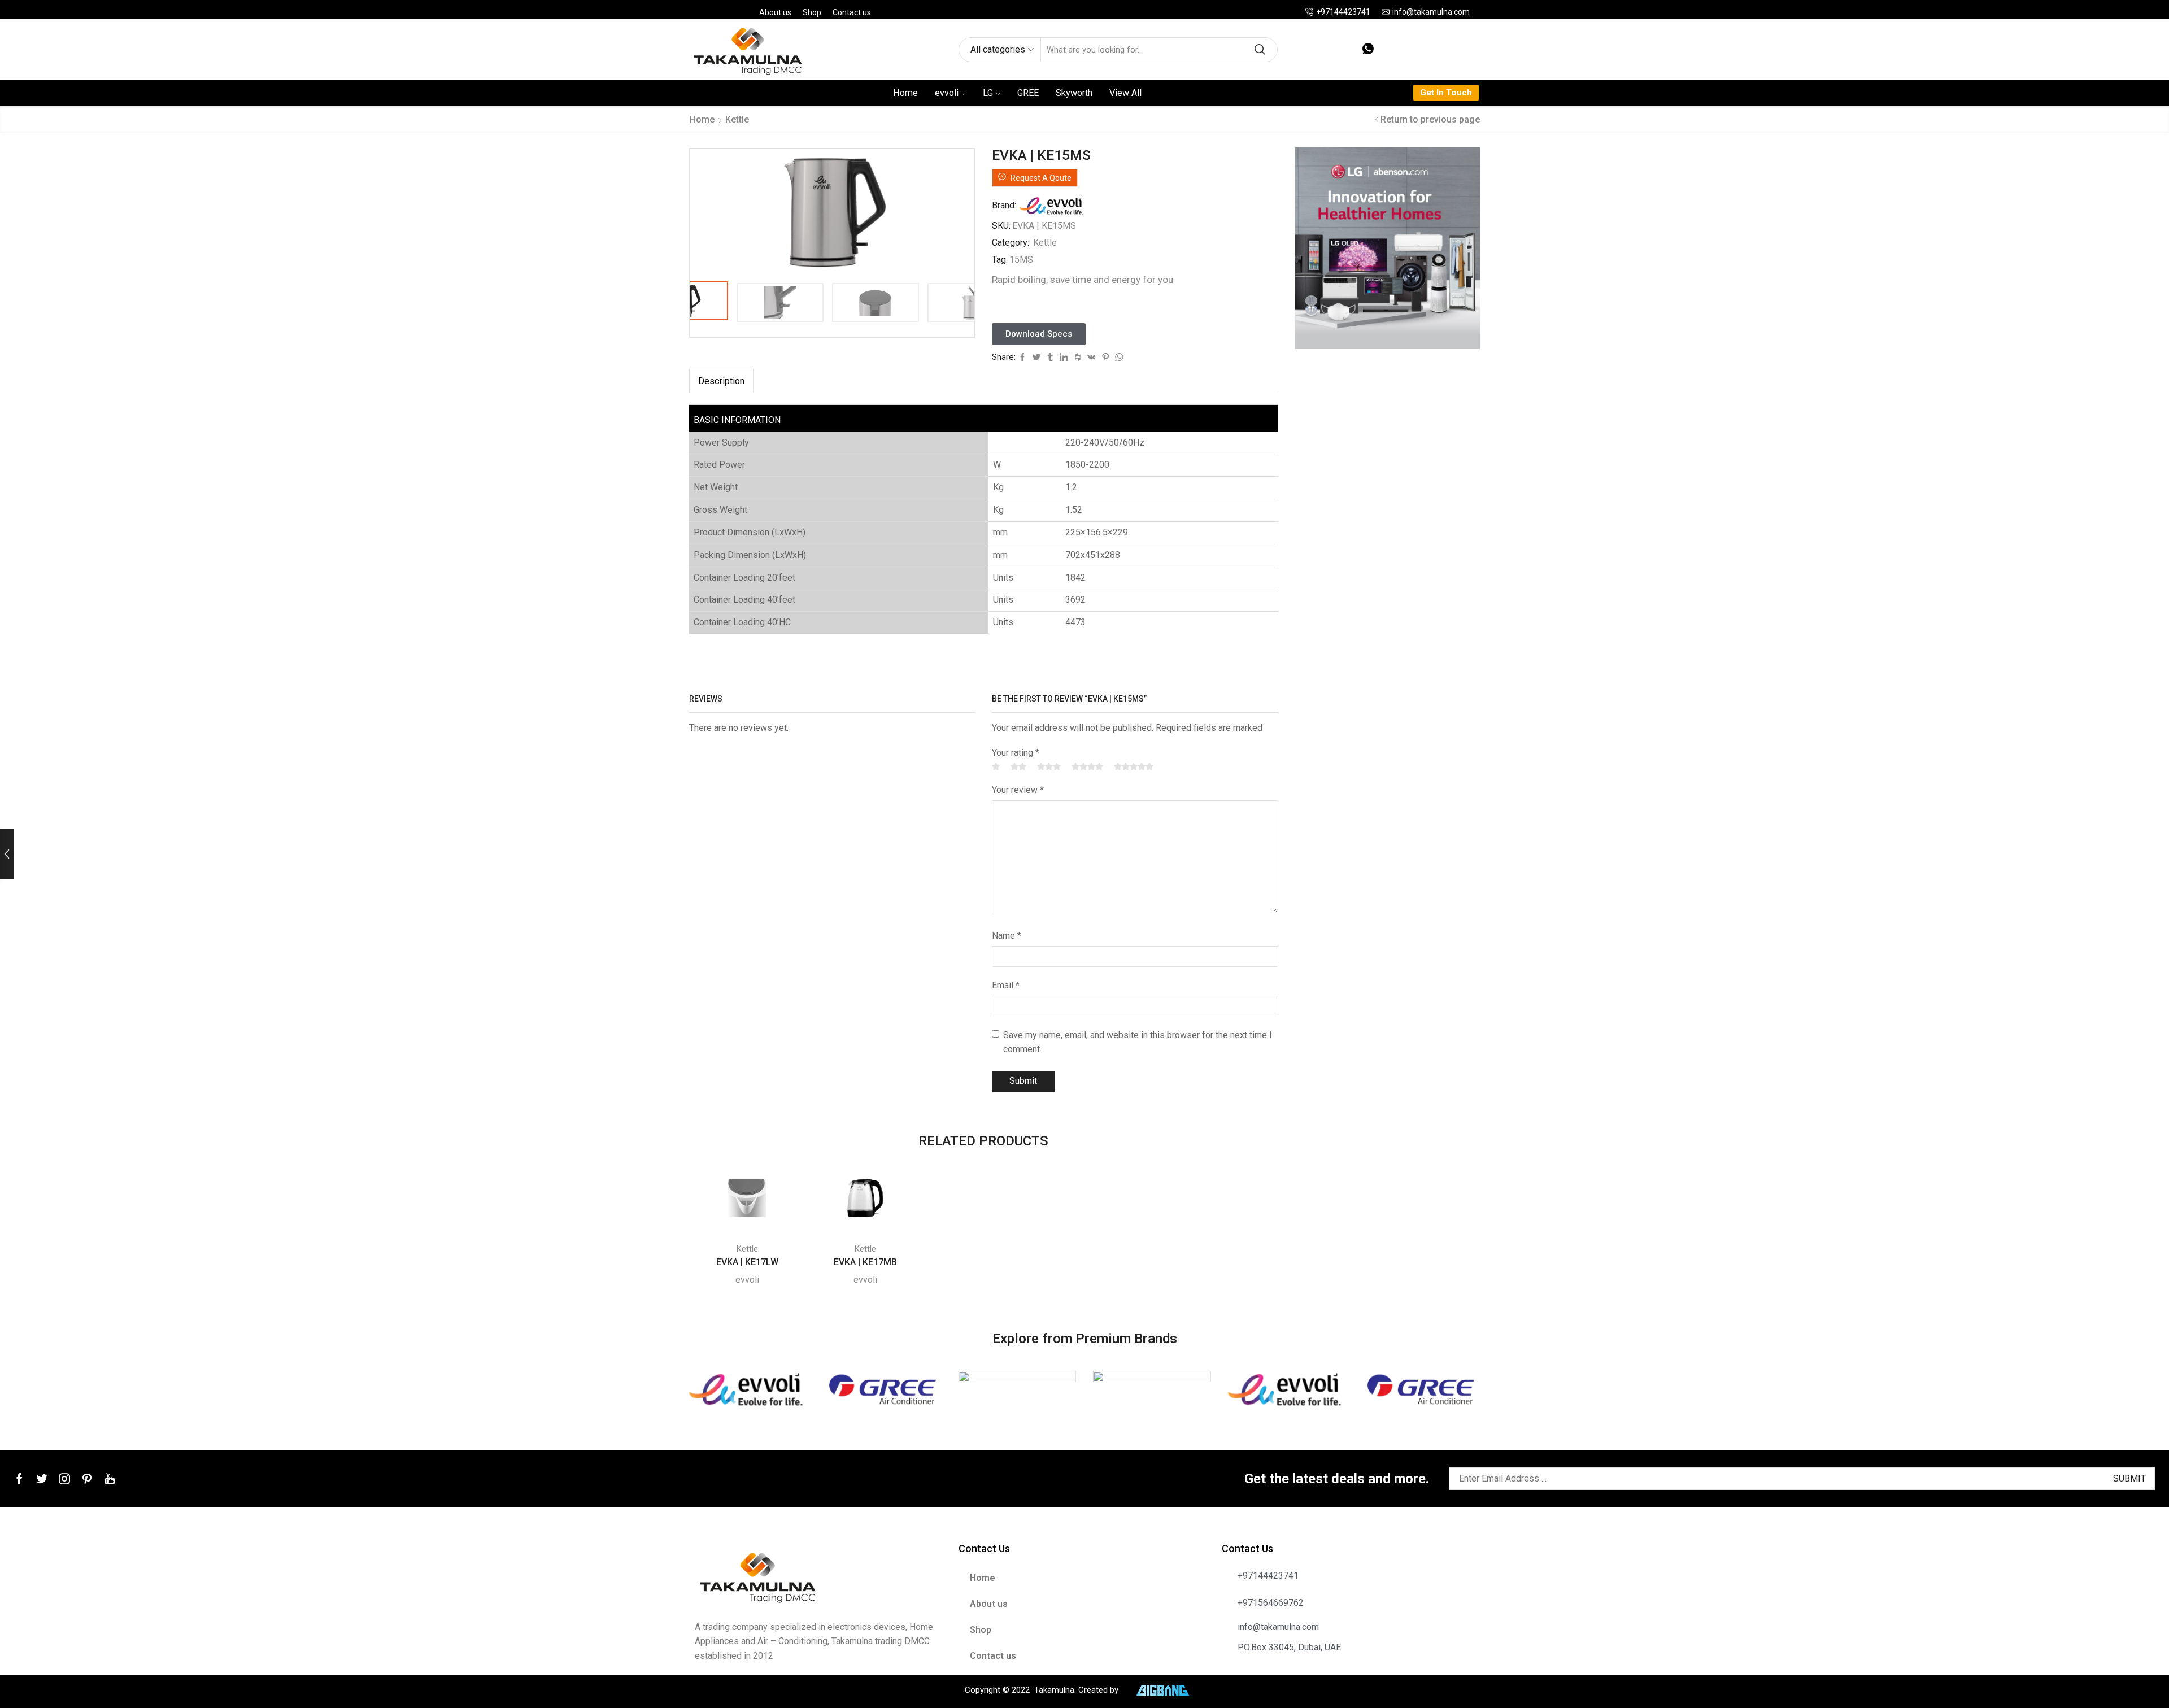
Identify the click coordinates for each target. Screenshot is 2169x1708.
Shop (812, 12)
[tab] (721, 381)
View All (1125, 93)
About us (775, 12)
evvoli (947, 93)
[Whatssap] (1368, 49)
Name (1007, 936)
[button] (1039, 334)
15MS (1021, 260)
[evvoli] (748, 1389)
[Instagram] (64, 1479)
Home (905, 93)
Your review (1018, 790)
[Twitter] (42, 1479)
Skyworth (1074, 93)
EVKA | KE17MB (865, 1262)
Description (721, 381)
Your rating (1016, 753)
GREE (1028, 93)
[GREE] (882, 1389)
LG (988, 93)
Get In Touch (1446, 93)
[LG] (1017, 1389)
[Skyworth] (1152, 1389)
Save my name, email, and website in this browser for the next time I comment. (1138, 1042)
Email (1006, 985)
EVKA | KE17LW (747, 1262)
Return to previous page (1430, 119)
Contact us (852, 12)
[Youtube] (110, 1479)
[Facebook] (19, 1479)
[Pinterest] (87, 1479)
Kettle (737, 119)
